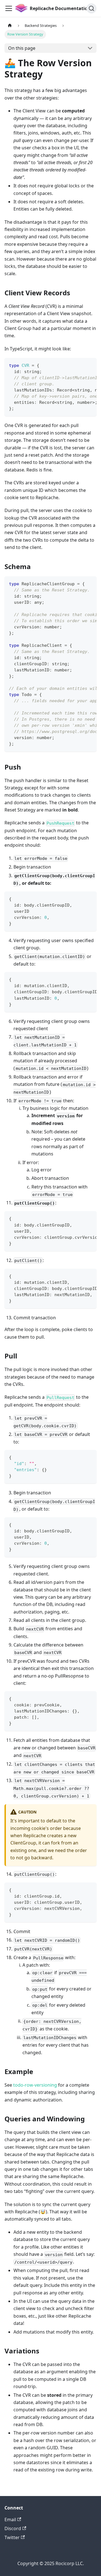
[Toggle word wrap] (79, 365)
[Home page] (10, 26)
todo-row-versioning (35, 2085)
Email (10, 2520)
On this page (22, 48)
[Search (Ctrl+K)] (91, 8)
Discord (13, 2528)
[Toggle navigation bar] (9, 8)
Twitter (12, 2537)
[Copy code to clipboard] (90, 365)
